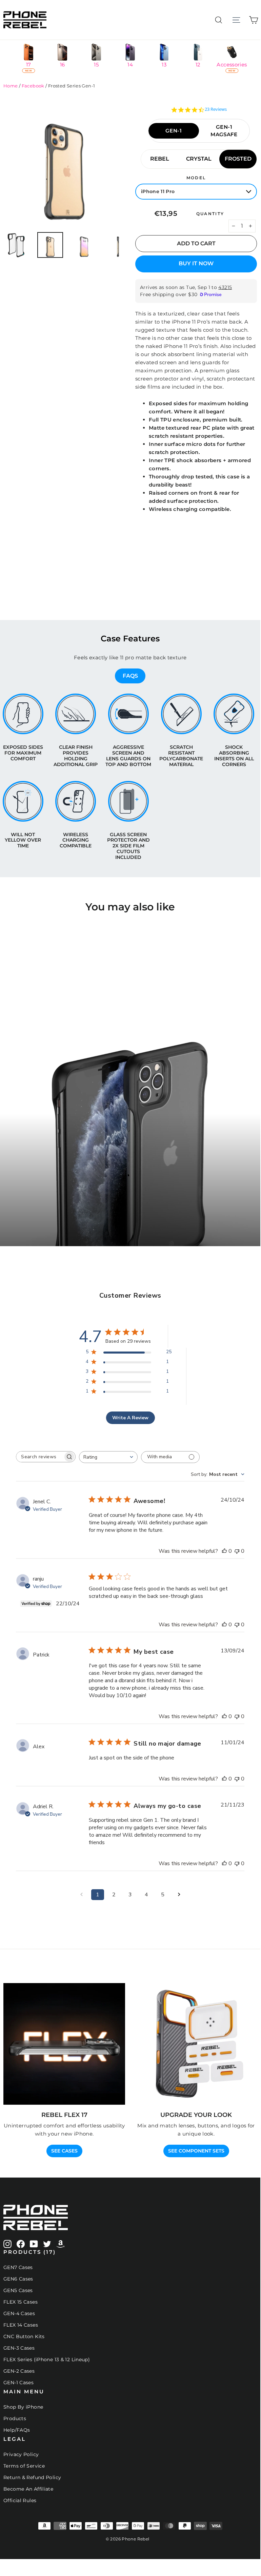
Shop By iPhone (23, 2407)
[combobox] (108, 1457)
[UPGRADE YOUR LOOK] (196, 2044)
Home (11, 86)
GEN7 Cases (18, 2267)
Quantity (210, 214)
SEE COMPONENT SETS (196, 2151)
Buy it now (196, 263)
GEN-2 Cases (19, 2371)
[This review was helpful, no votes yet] (224, 1551)
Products (15, 2418)
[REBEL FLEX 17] (64, 2044)
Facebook (33, 86)
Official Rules (20, 2500)
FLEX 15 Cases (21, 2302)
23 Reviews (216, 109)
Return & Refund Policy (32, 2477)
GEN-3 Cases (19, 2348)
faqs (130, 676)
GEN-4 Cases (19, 2313)
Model (196, 178)
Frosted (238, 159)
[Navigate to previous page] (81, 1895)
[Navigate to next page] (179, 1895)
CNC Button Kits (24, 2336)
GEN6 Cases (18, 2279)
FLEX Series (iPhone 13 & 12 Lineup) (47, 2359)
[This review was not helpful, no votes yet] (237, 1551)
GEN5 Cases (18, 2290)
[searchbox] (40, 1457)
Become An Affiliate (28, 2489)
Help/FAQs (17, 2430)
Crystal (199, 159)
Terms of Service (24, 2466)
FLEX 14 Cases (21, 2325)
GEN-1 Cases (18, 2383)
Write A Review (130, 1418)
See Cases (64, 2151)
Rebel (160, 159)
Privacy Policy (21, 2454)
